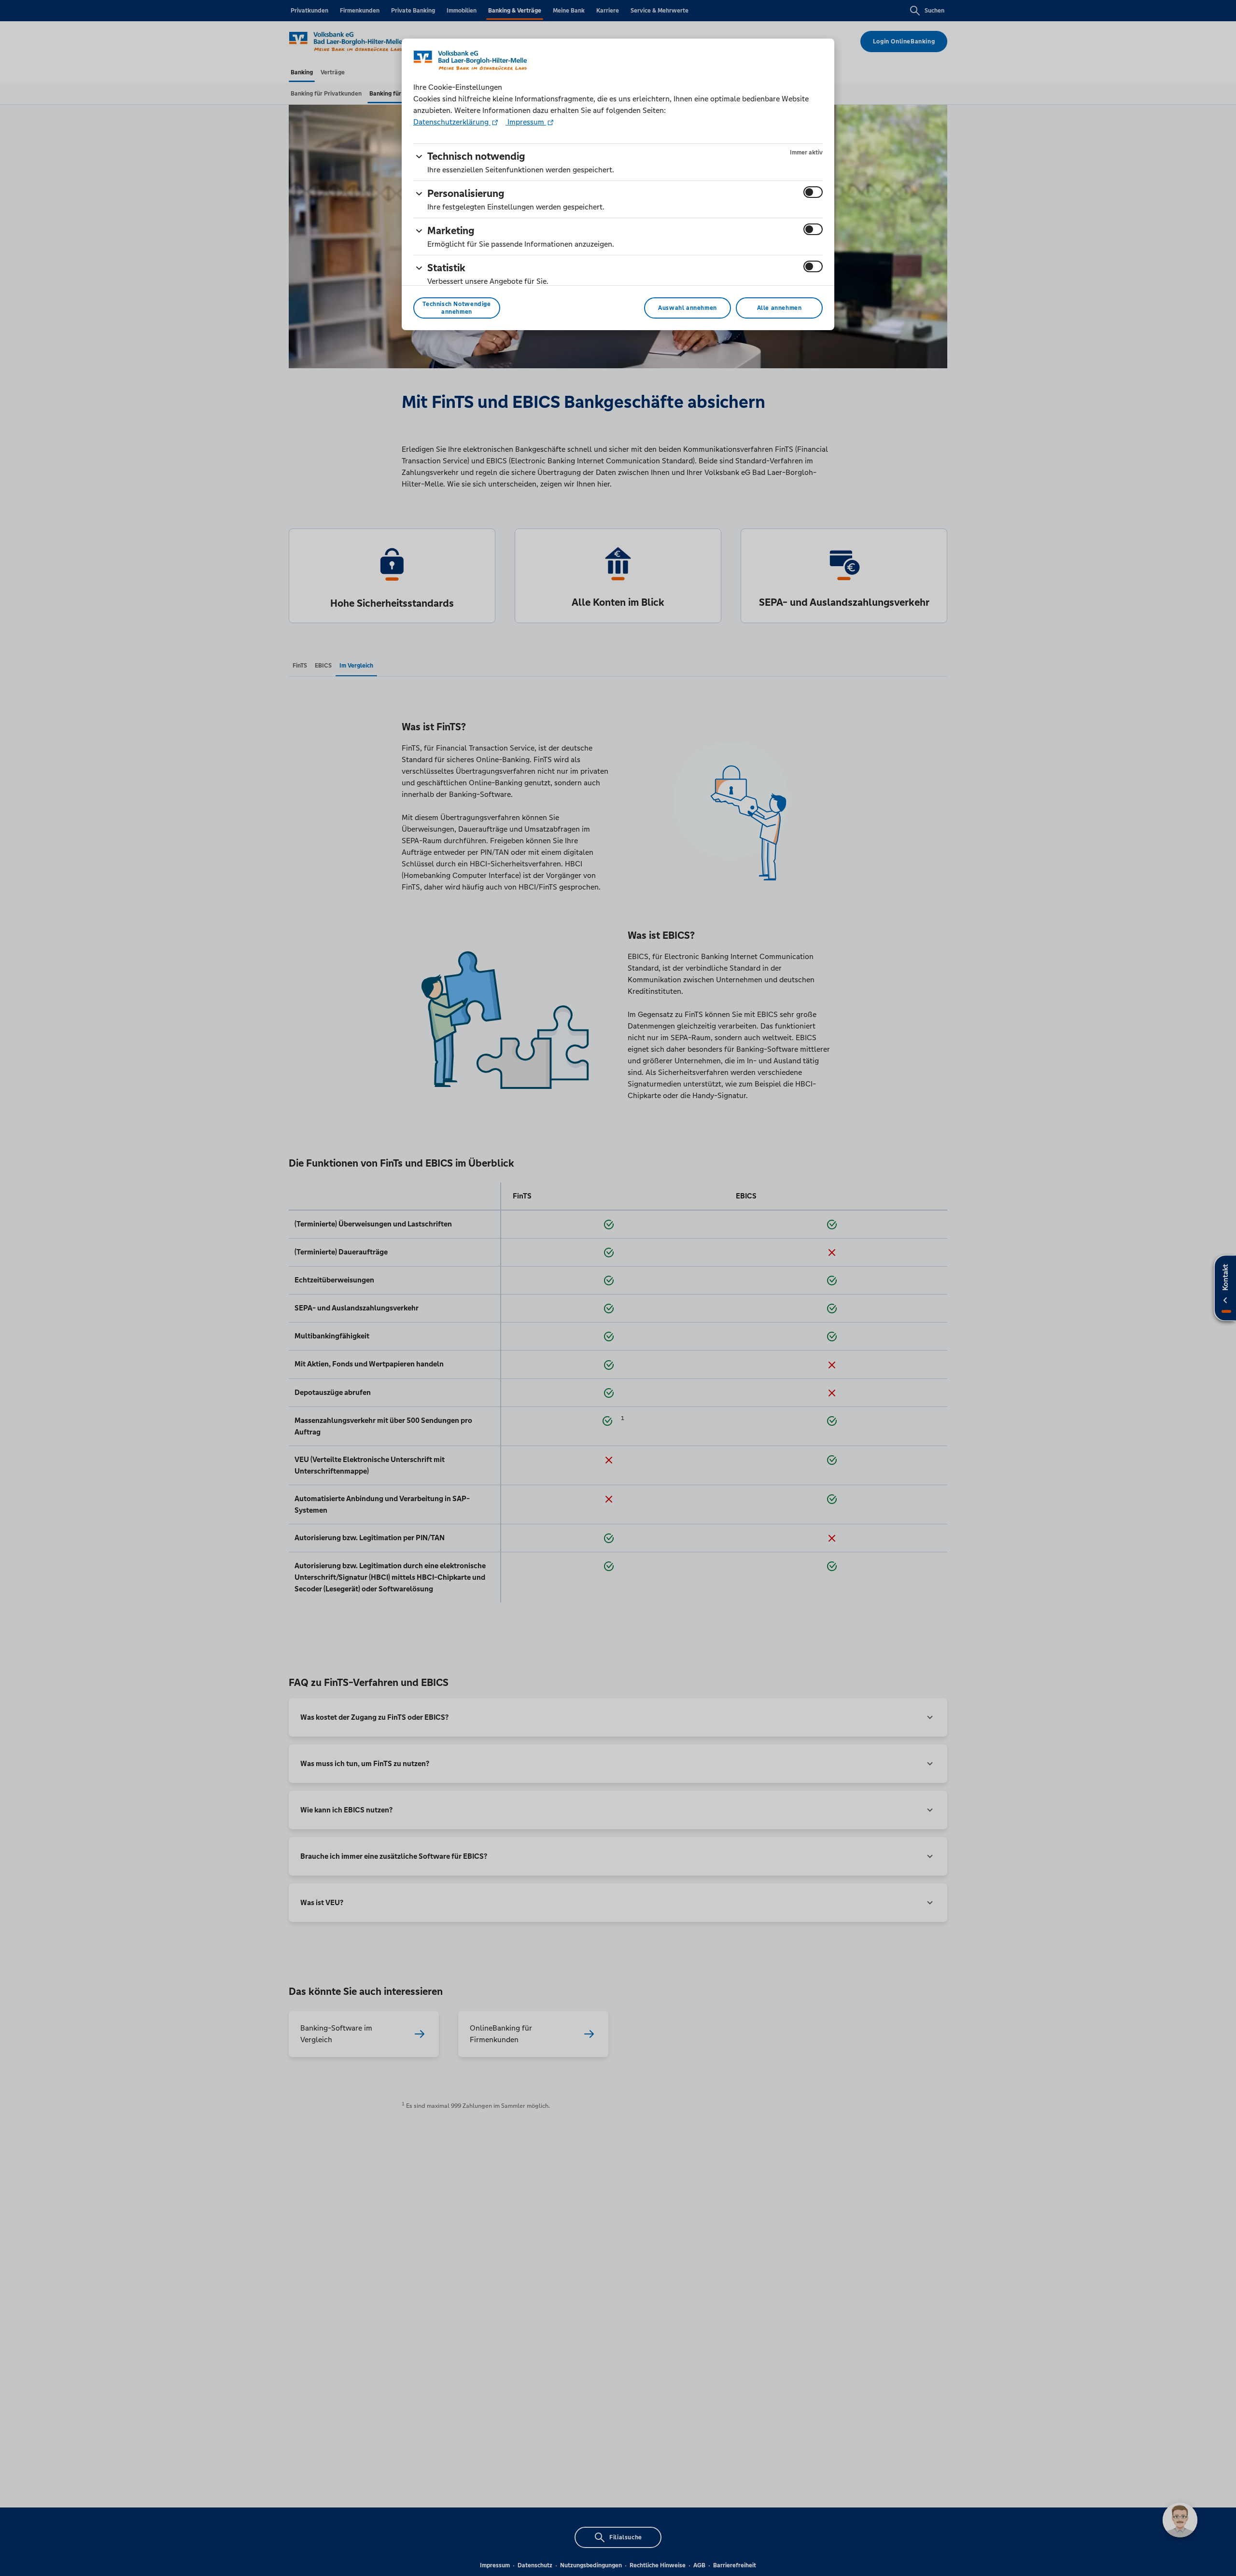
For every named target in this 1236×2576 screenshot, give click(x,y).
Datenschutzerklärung (452, 122)
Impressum (526, 122)
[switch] (813, 192)
